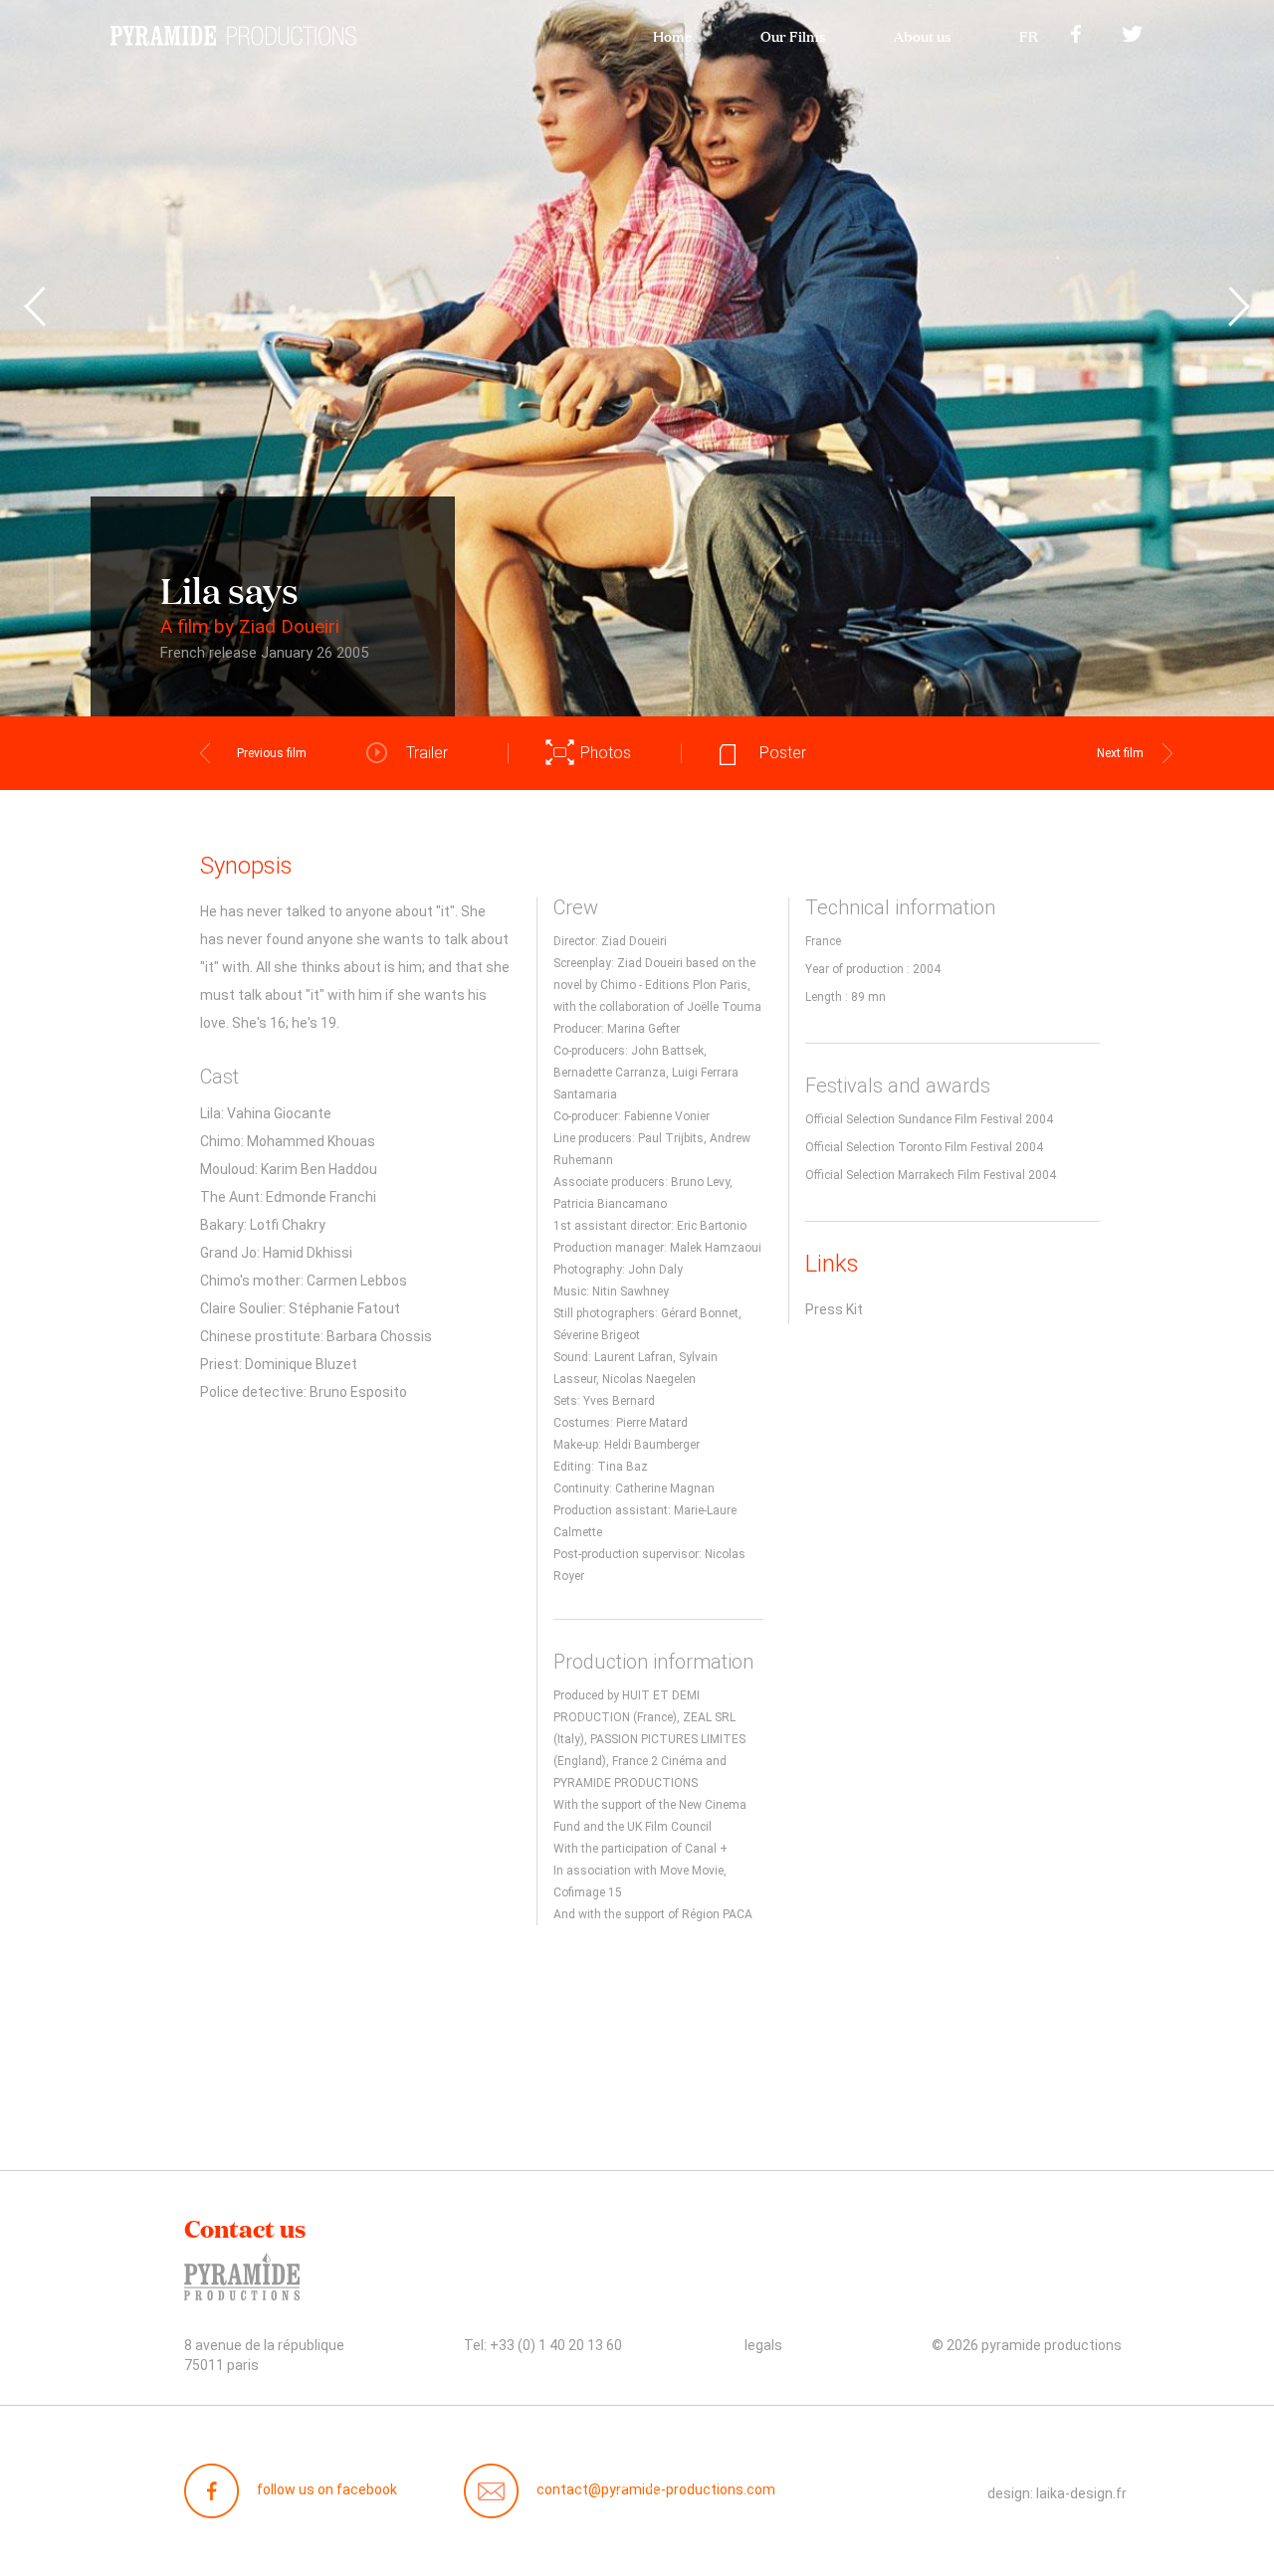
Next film (1120, 753)
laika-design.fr (1081, 2493)
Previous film (272, 753)
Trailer (427, 753)
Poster (783, 753)
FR (1029, 34)
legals (763, 2345)
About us (922, 34)
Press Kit (834, 1309)
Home (672, 34)
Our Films (793, 34)
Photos (606, 753)
